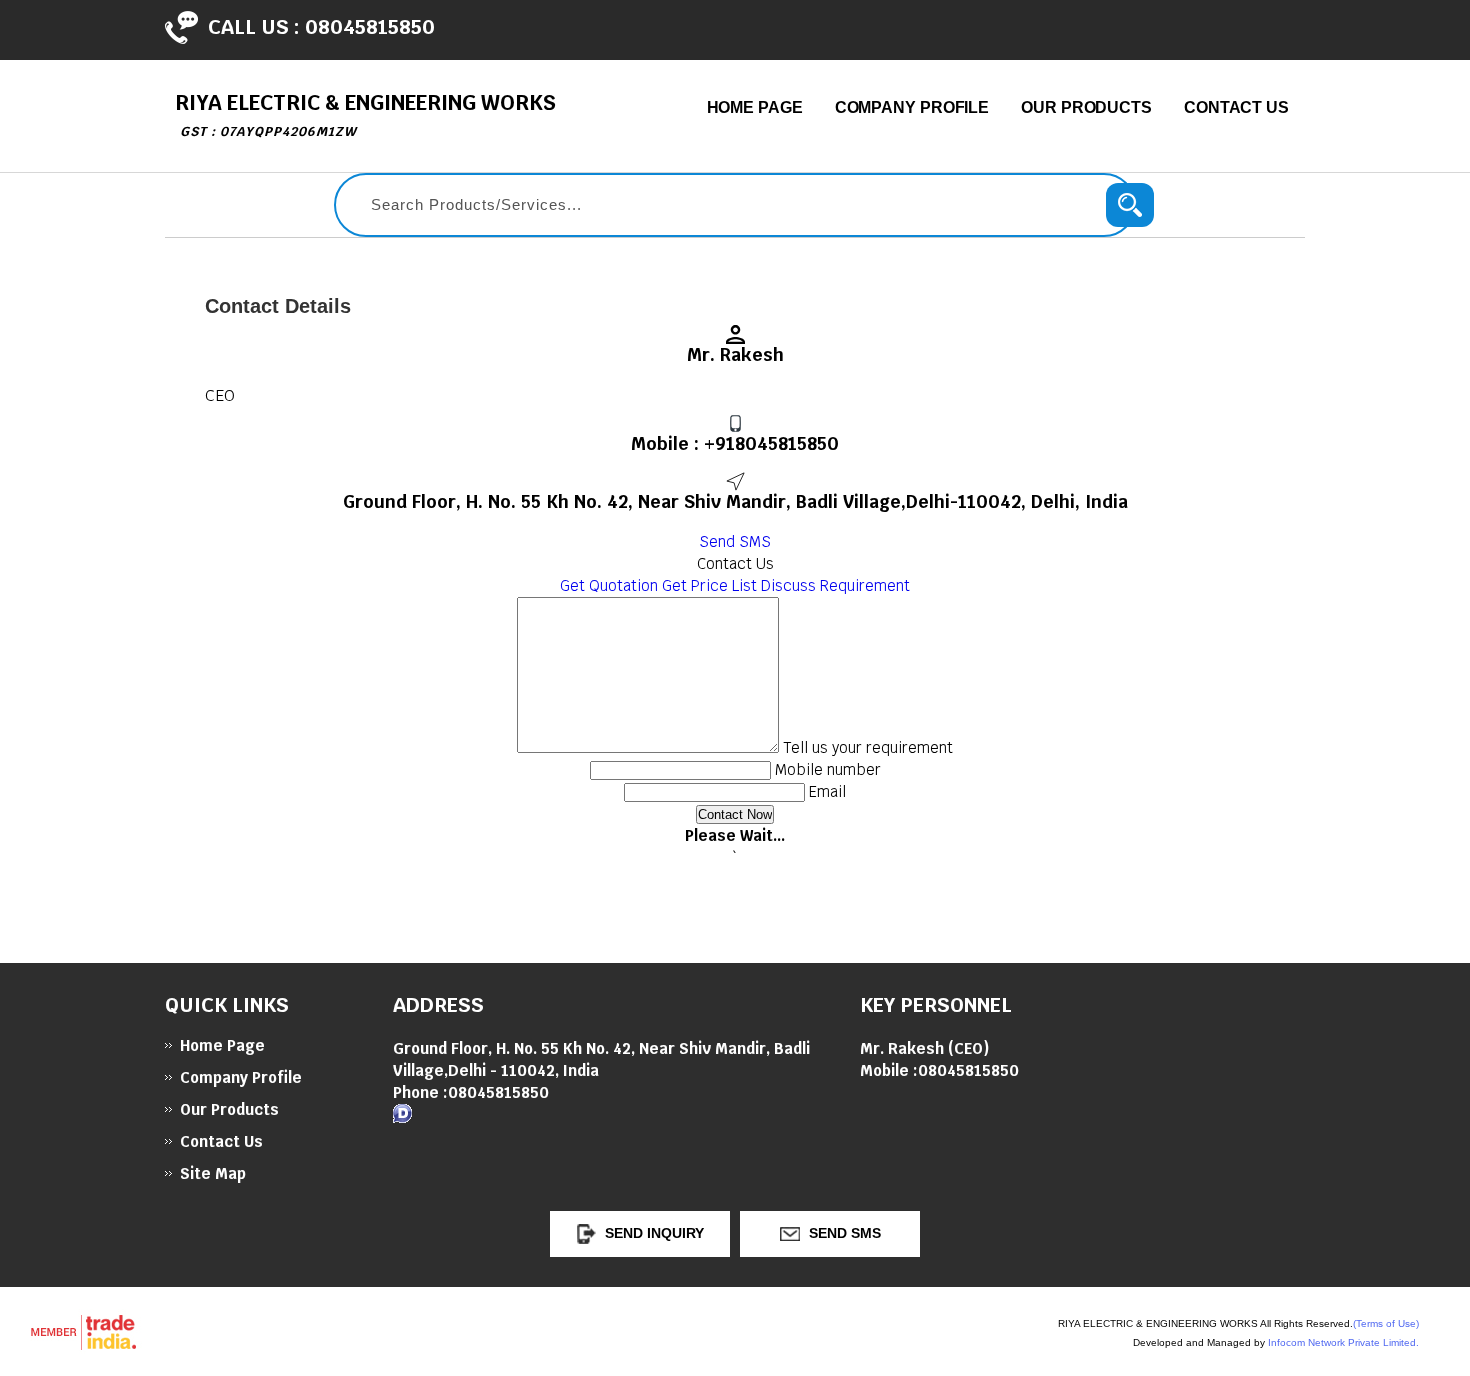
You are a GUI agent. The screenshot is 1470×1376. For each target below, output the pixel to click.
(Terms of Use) (1386, 1323)
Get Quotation (609, 585)
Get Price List (709, 585)
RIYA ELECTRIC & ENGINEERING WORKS (365, 114)
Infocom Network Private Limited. (1343, 1342)
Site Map (213, 1173)
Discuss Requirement (835, 585)
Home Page (755, 107)
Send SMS (735, 541)
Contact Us (1236, 107)
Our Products (1086, 107)
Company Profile (912, 107)
